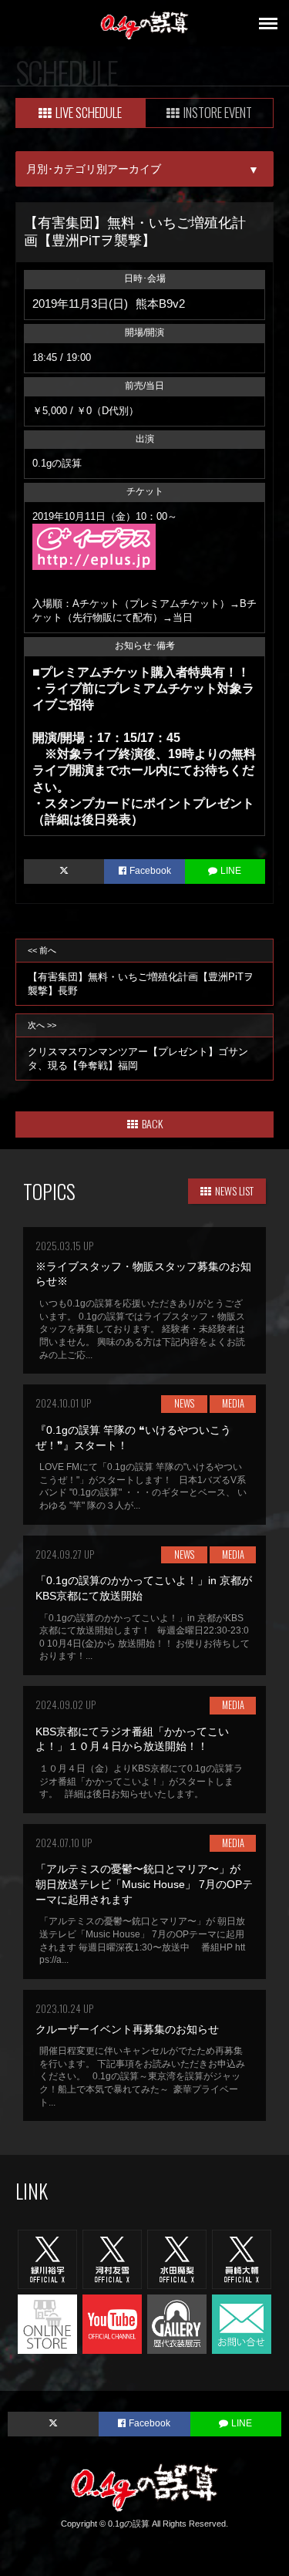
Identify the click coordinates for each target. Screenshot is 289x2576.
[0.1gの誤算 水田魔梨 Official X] (177, 2259)
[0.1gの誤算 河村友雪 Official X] (112, 2259)
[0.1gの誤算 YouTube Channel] (112, 2323)
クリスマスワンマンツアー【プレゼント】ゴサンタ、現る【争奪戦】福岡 (138, 1045)
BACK (152, 1123)
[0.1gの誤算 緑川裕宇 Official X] (47, 2259)
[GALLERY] (177, 2323)
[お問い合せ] (242, 2323)
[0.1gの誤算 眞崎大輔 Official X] (242, 2259)
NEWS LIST (234, 1190)
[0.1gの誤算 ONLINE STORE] (47, 2323)
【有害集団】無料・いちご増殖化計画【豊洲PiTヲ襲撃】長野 (141, 971)
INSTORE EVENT (218, 112)
